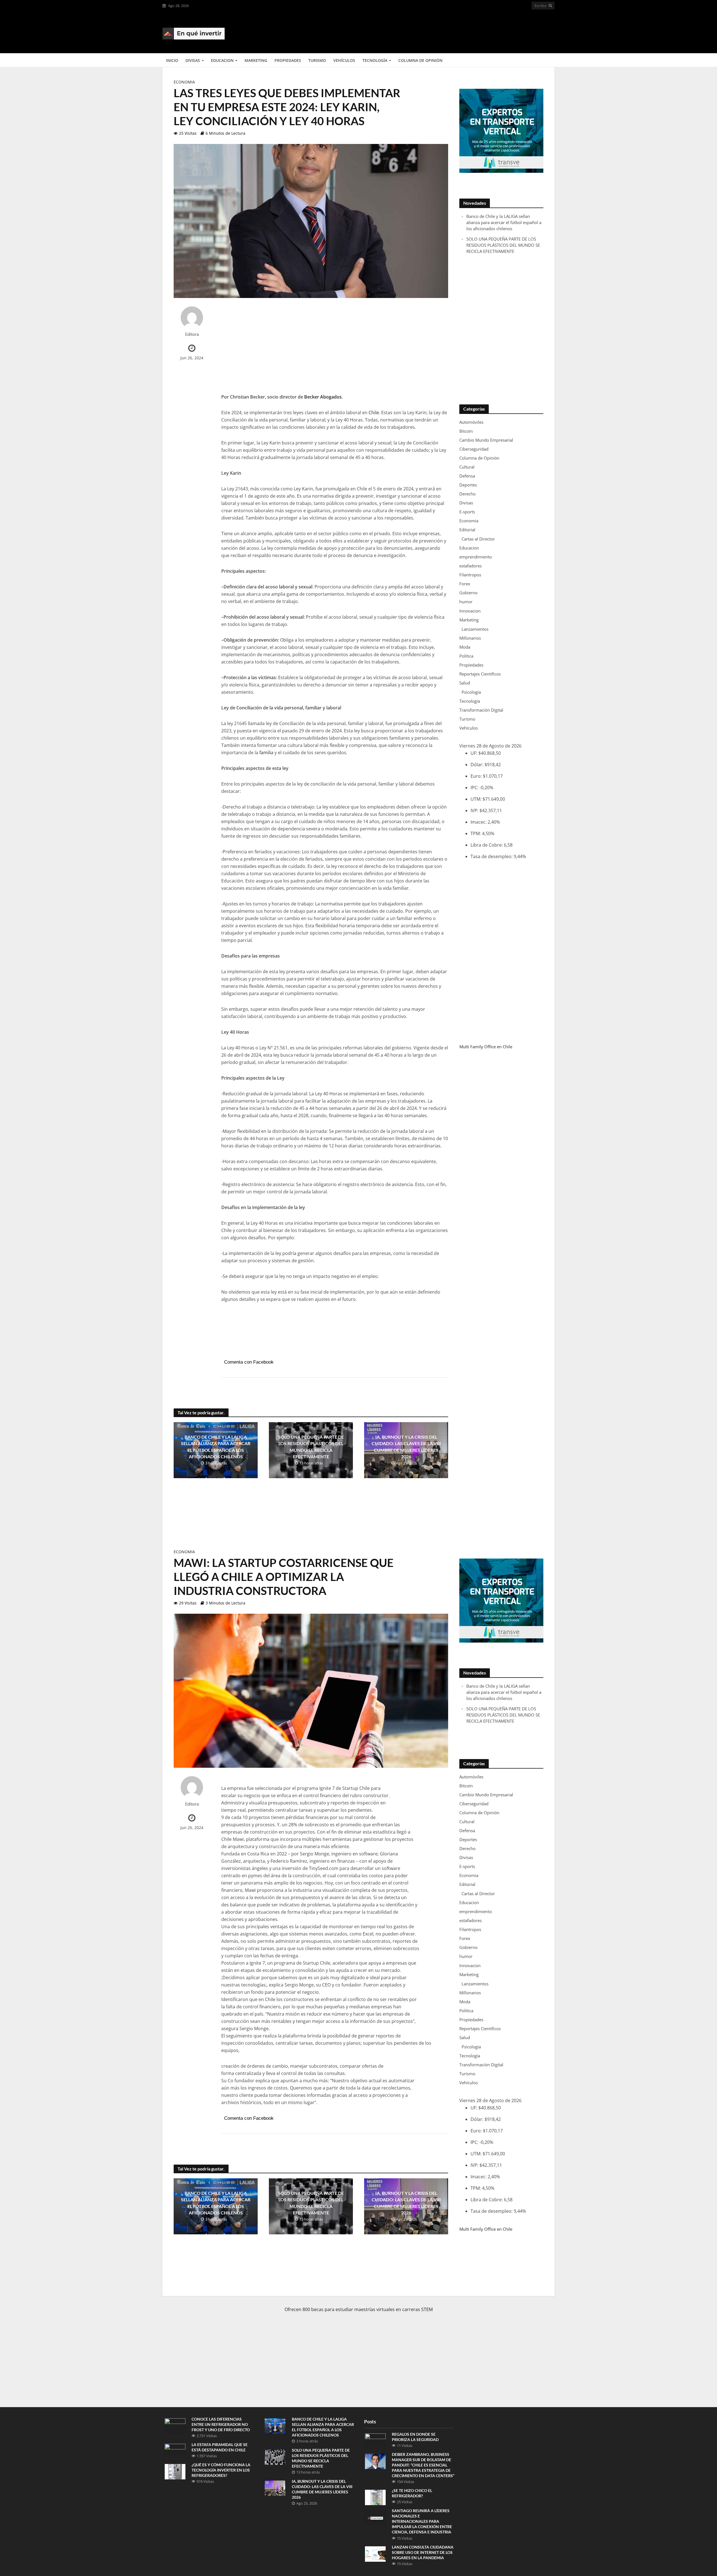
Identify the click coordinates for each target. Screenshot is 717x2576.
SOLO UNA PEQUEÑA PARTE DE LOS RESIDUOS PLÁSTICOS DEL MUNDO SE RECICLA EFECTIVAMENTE (311, 1447)
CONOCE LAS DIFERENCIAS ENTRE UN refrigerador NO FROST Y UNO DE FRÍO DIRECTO (221, 2424)
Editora (192, 334)
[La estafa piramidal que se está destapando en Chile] (175, 2449)
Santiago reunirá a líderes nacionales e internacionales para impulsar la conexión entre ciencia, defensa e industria (422, 2521)
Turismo (317, 60)
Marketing (256, 60)
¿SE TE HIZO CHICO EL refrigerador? (412, 2493)
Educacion (222, 60)
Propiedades (288, 60)
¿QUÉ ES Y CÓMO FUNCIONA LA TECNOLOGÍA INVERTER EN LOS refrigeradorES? (221, 2470)
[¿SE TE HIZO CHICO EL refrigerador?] (375, 2497)
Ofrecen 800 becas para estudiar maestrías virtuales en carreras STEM (359, 2309)
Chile (374, 413)
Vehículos (344, 60)
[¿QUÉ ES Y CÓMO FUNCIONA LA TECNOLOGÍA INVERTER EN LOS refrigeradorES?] (175, 2471)
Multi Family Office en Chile (486, 1047)
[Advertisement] (453, 31)
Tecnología (375, 60)
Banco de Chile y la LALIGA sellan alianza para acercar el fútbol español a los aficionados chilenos (216, 1447)
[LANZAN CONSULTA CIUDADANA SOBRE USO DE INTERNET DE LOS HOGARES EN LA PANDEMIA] (375, 2553)
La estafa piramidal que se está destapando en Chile (220, 2447)
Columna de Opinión (420, 60)
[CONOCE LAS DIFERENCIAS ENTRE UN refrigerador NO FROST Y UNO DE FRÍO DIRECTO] (175, 2425)
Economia (184, 82)
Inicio (172, 60)
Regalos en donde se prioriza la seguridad (415, 2437)
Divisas (193, 60)
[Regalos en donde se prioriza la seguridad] (375, 2441)
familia (266, 753)
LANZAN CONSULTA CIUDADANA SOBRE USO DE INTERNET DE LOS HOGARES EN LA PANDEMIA (423, 2552)
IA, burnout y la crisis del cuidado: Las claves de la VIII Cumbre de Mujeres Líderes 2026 (406, 1447)
